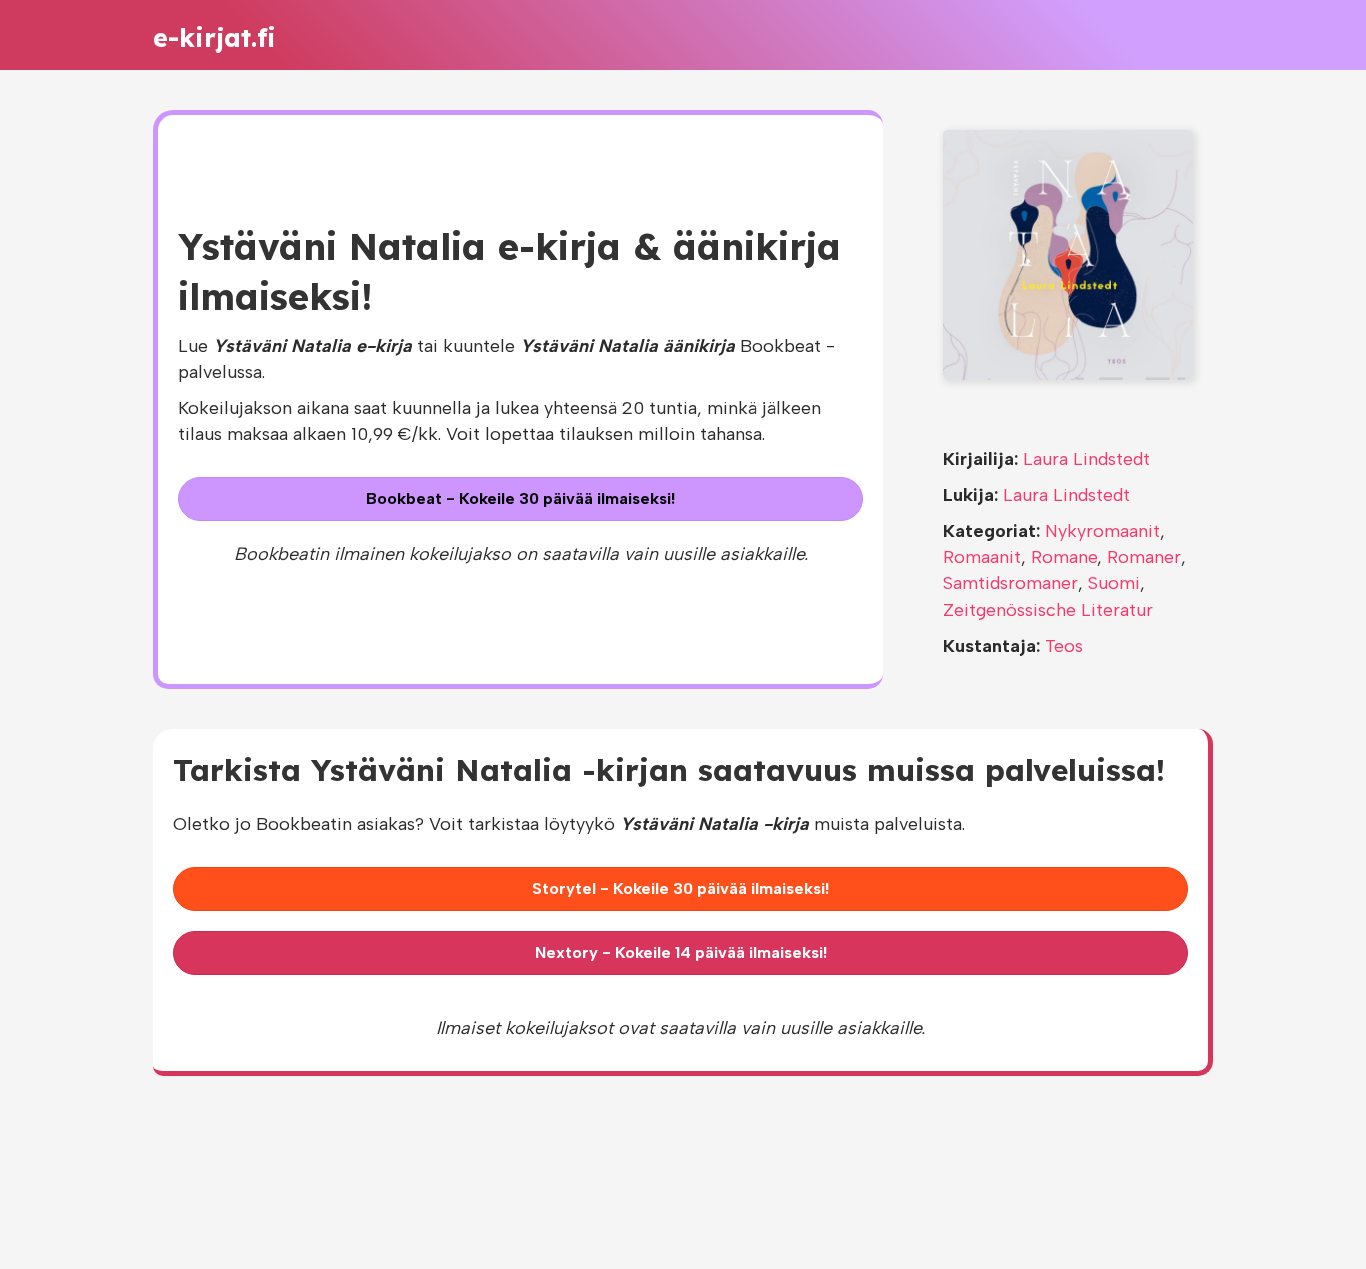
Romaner (1144, 557)
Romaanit (982, 557)
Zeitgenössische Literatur (1048, 610)
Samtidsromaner (1010, 583)
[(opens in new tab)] (1068, 254)
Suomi (1114, 583)
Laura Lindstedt (1086, 459)
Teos (1064, 646)
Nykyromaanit (1102, 531)
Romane (1064, 557)
